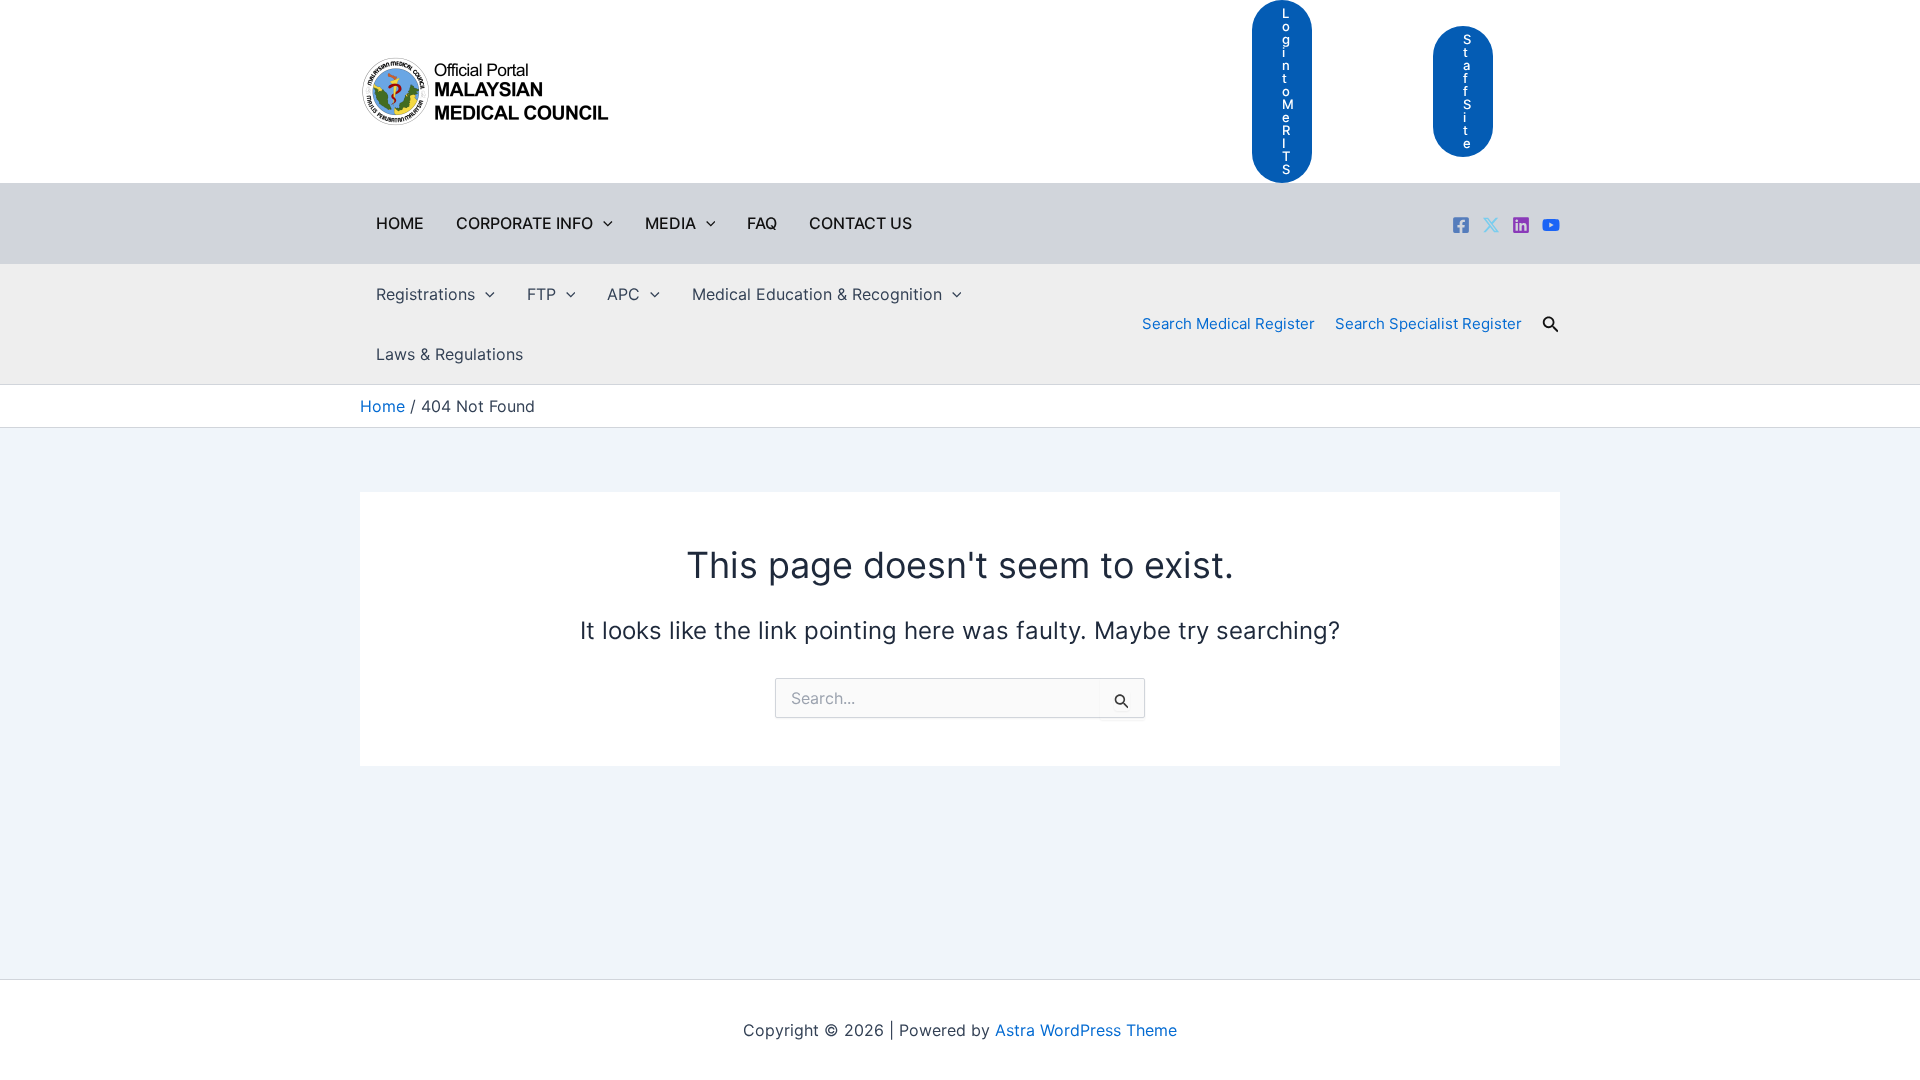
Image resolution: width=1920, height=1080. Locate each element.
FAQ (762, 223)
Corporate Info (524, 223)
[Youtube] (1551, 225)
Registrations (425, 294)
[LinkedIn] (1521, 225)
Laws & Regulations (449, 354)
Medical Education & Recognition (817, 294)
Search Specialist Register (1428, 323)
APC (623, 294)
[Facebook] (1461, 225)
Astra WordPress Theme (1086, 1030)
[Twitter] (1491, 225)
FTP (541, 294)
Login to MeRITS (1288, 91)
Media (670, 223)
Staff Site (1467, 91)
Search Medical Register (1228, 323)
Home (400, 223)
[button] (603, 223)
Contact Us (860, 223)
